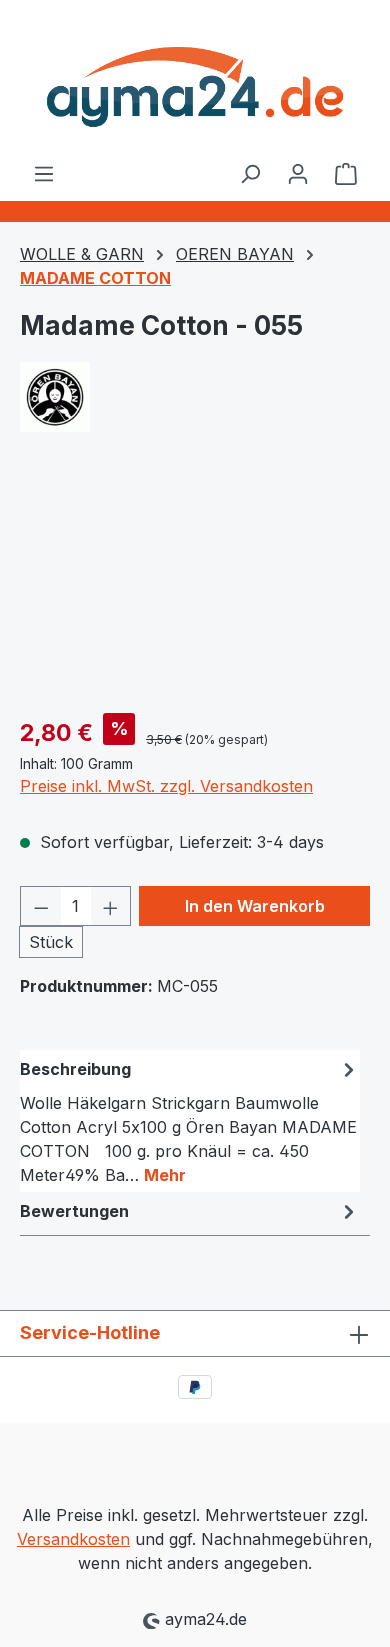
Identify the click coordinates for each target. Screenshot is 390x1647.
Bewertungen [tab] (74, 1211)
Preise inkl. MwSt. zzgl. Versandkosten (166, 786)
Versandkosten (73, 1539)
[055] (195, 584)
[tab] (190, 1121)
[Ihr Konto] (298, 173)
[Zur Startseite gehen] (195, 80)
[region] (195, 584)
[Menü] (44, 173)
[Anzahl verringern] (41, 906)
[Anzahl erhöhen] (111, 906)
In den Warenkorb (255, 906)
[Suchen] (250, 173)
